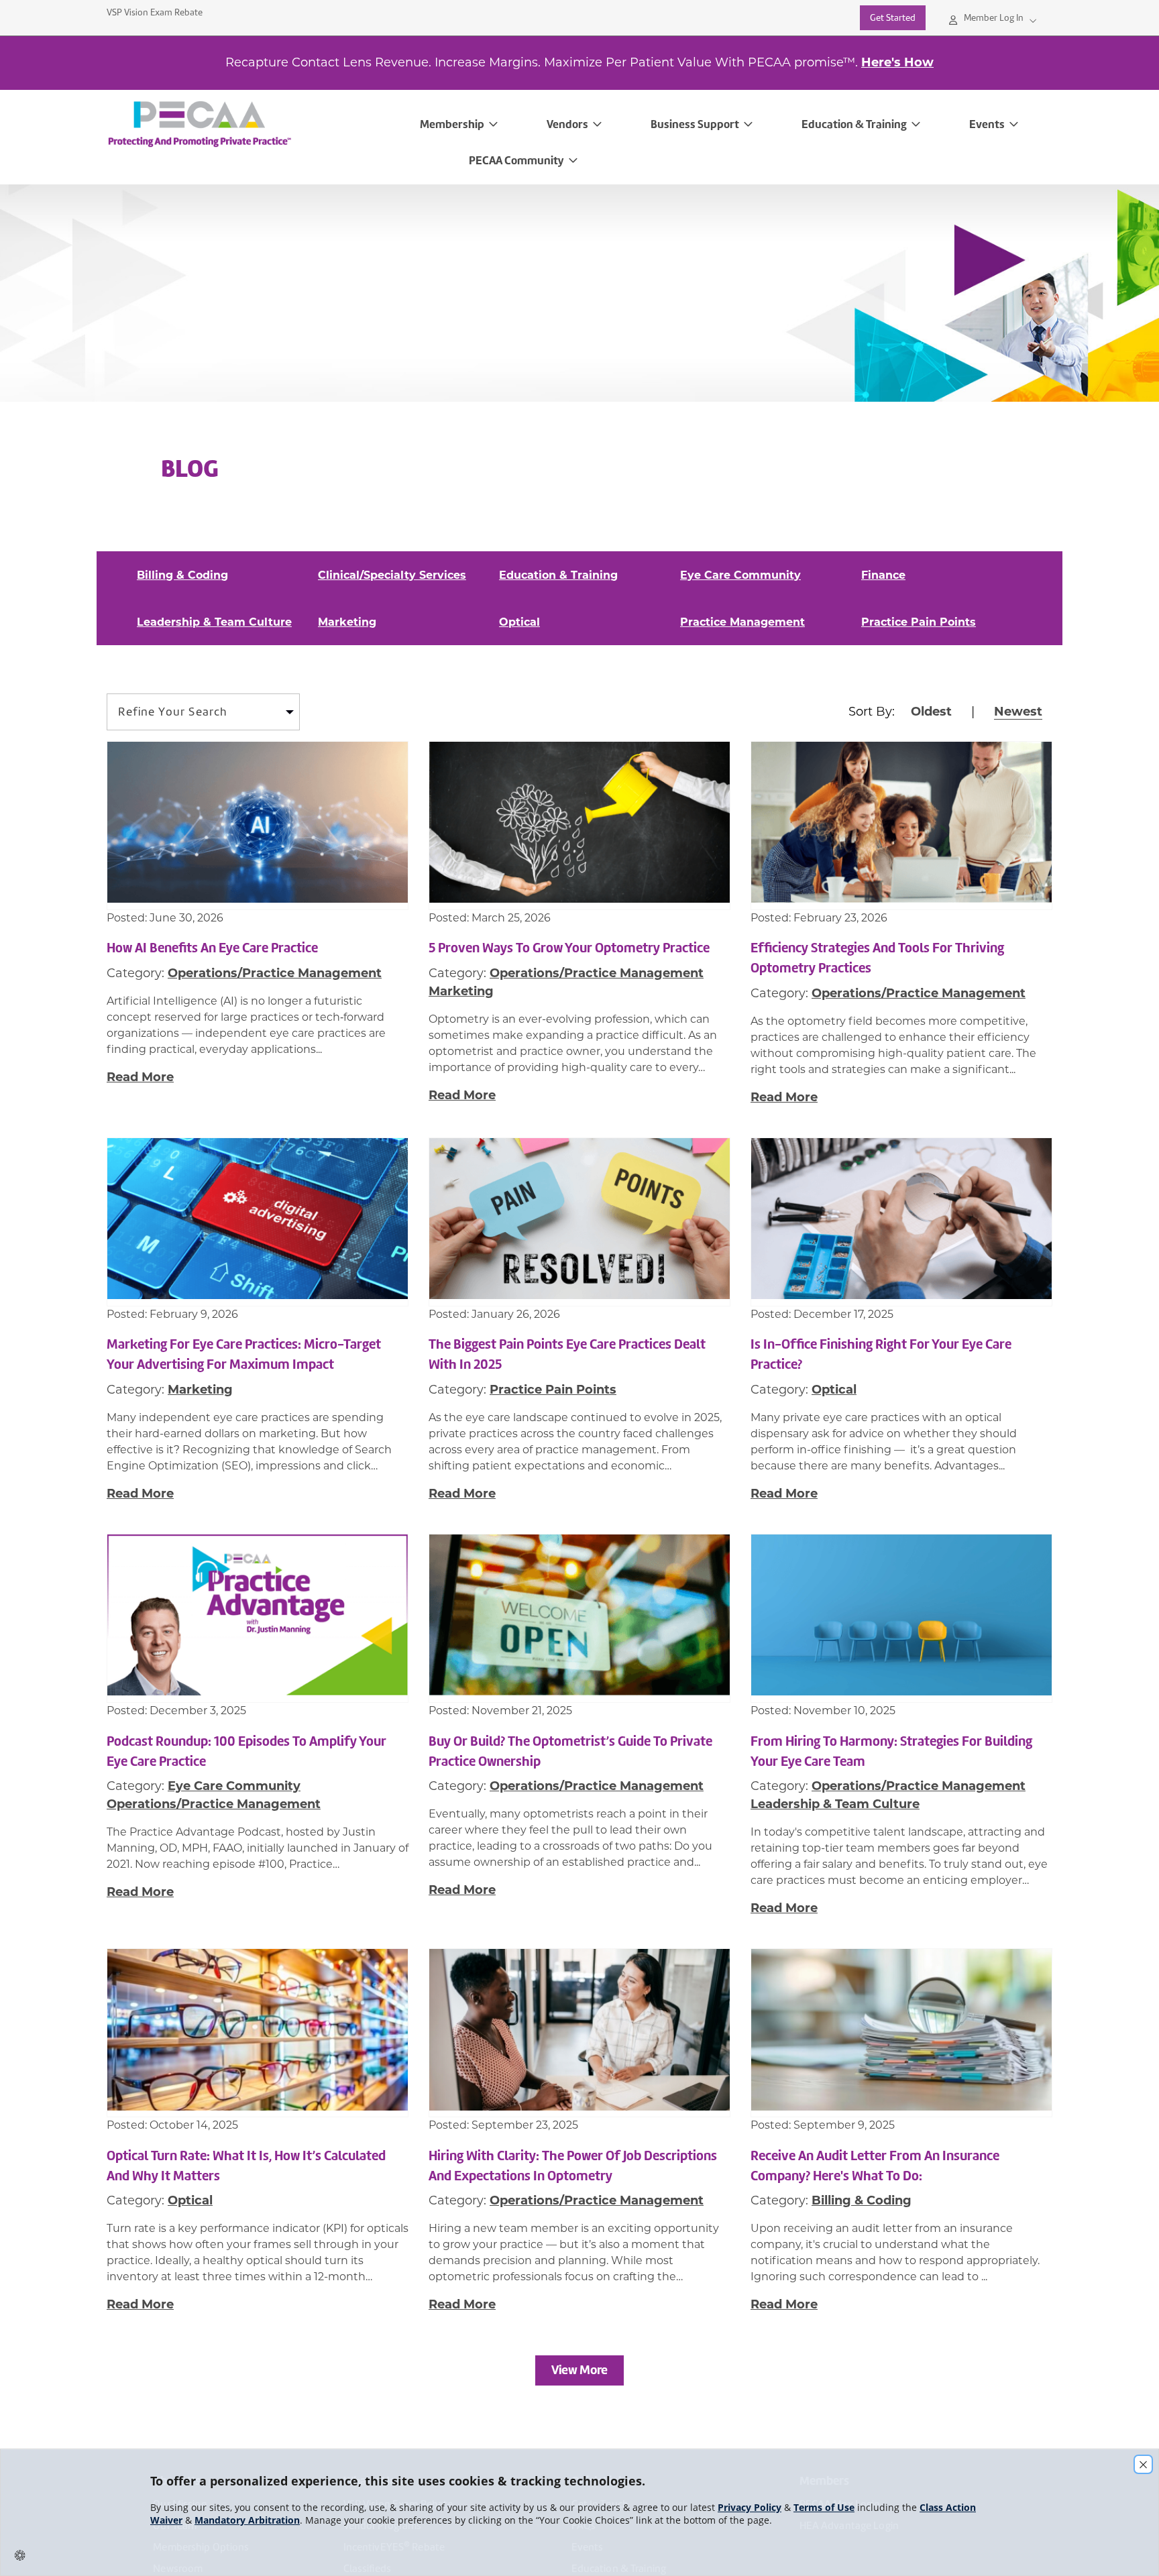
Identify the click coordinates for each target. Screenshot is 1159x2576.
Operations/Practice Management (275, 973)
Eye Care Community (740, 575)
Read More (140, 1077)
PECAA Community (516, 160)
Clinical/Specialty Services (392, 575)
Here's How (897, 62)
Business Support (695, 124)
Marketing (347, 622)
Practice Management (742, 622)
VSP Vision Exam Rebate (155, 12)
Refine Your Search (173, 712)
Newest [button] (1018, 712)
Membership (452, 124)
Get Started (893, 18)
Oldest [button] (931, 712)
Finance (883, 575)
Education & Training (854, 124)
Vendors (567, 124)
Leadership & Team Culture (214, 622)
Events (987, 124)
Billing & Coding (182, 575)
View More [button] (579, 2370)
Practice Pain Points (919, 622)
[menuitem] (256, 124)
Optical (519, 622)
